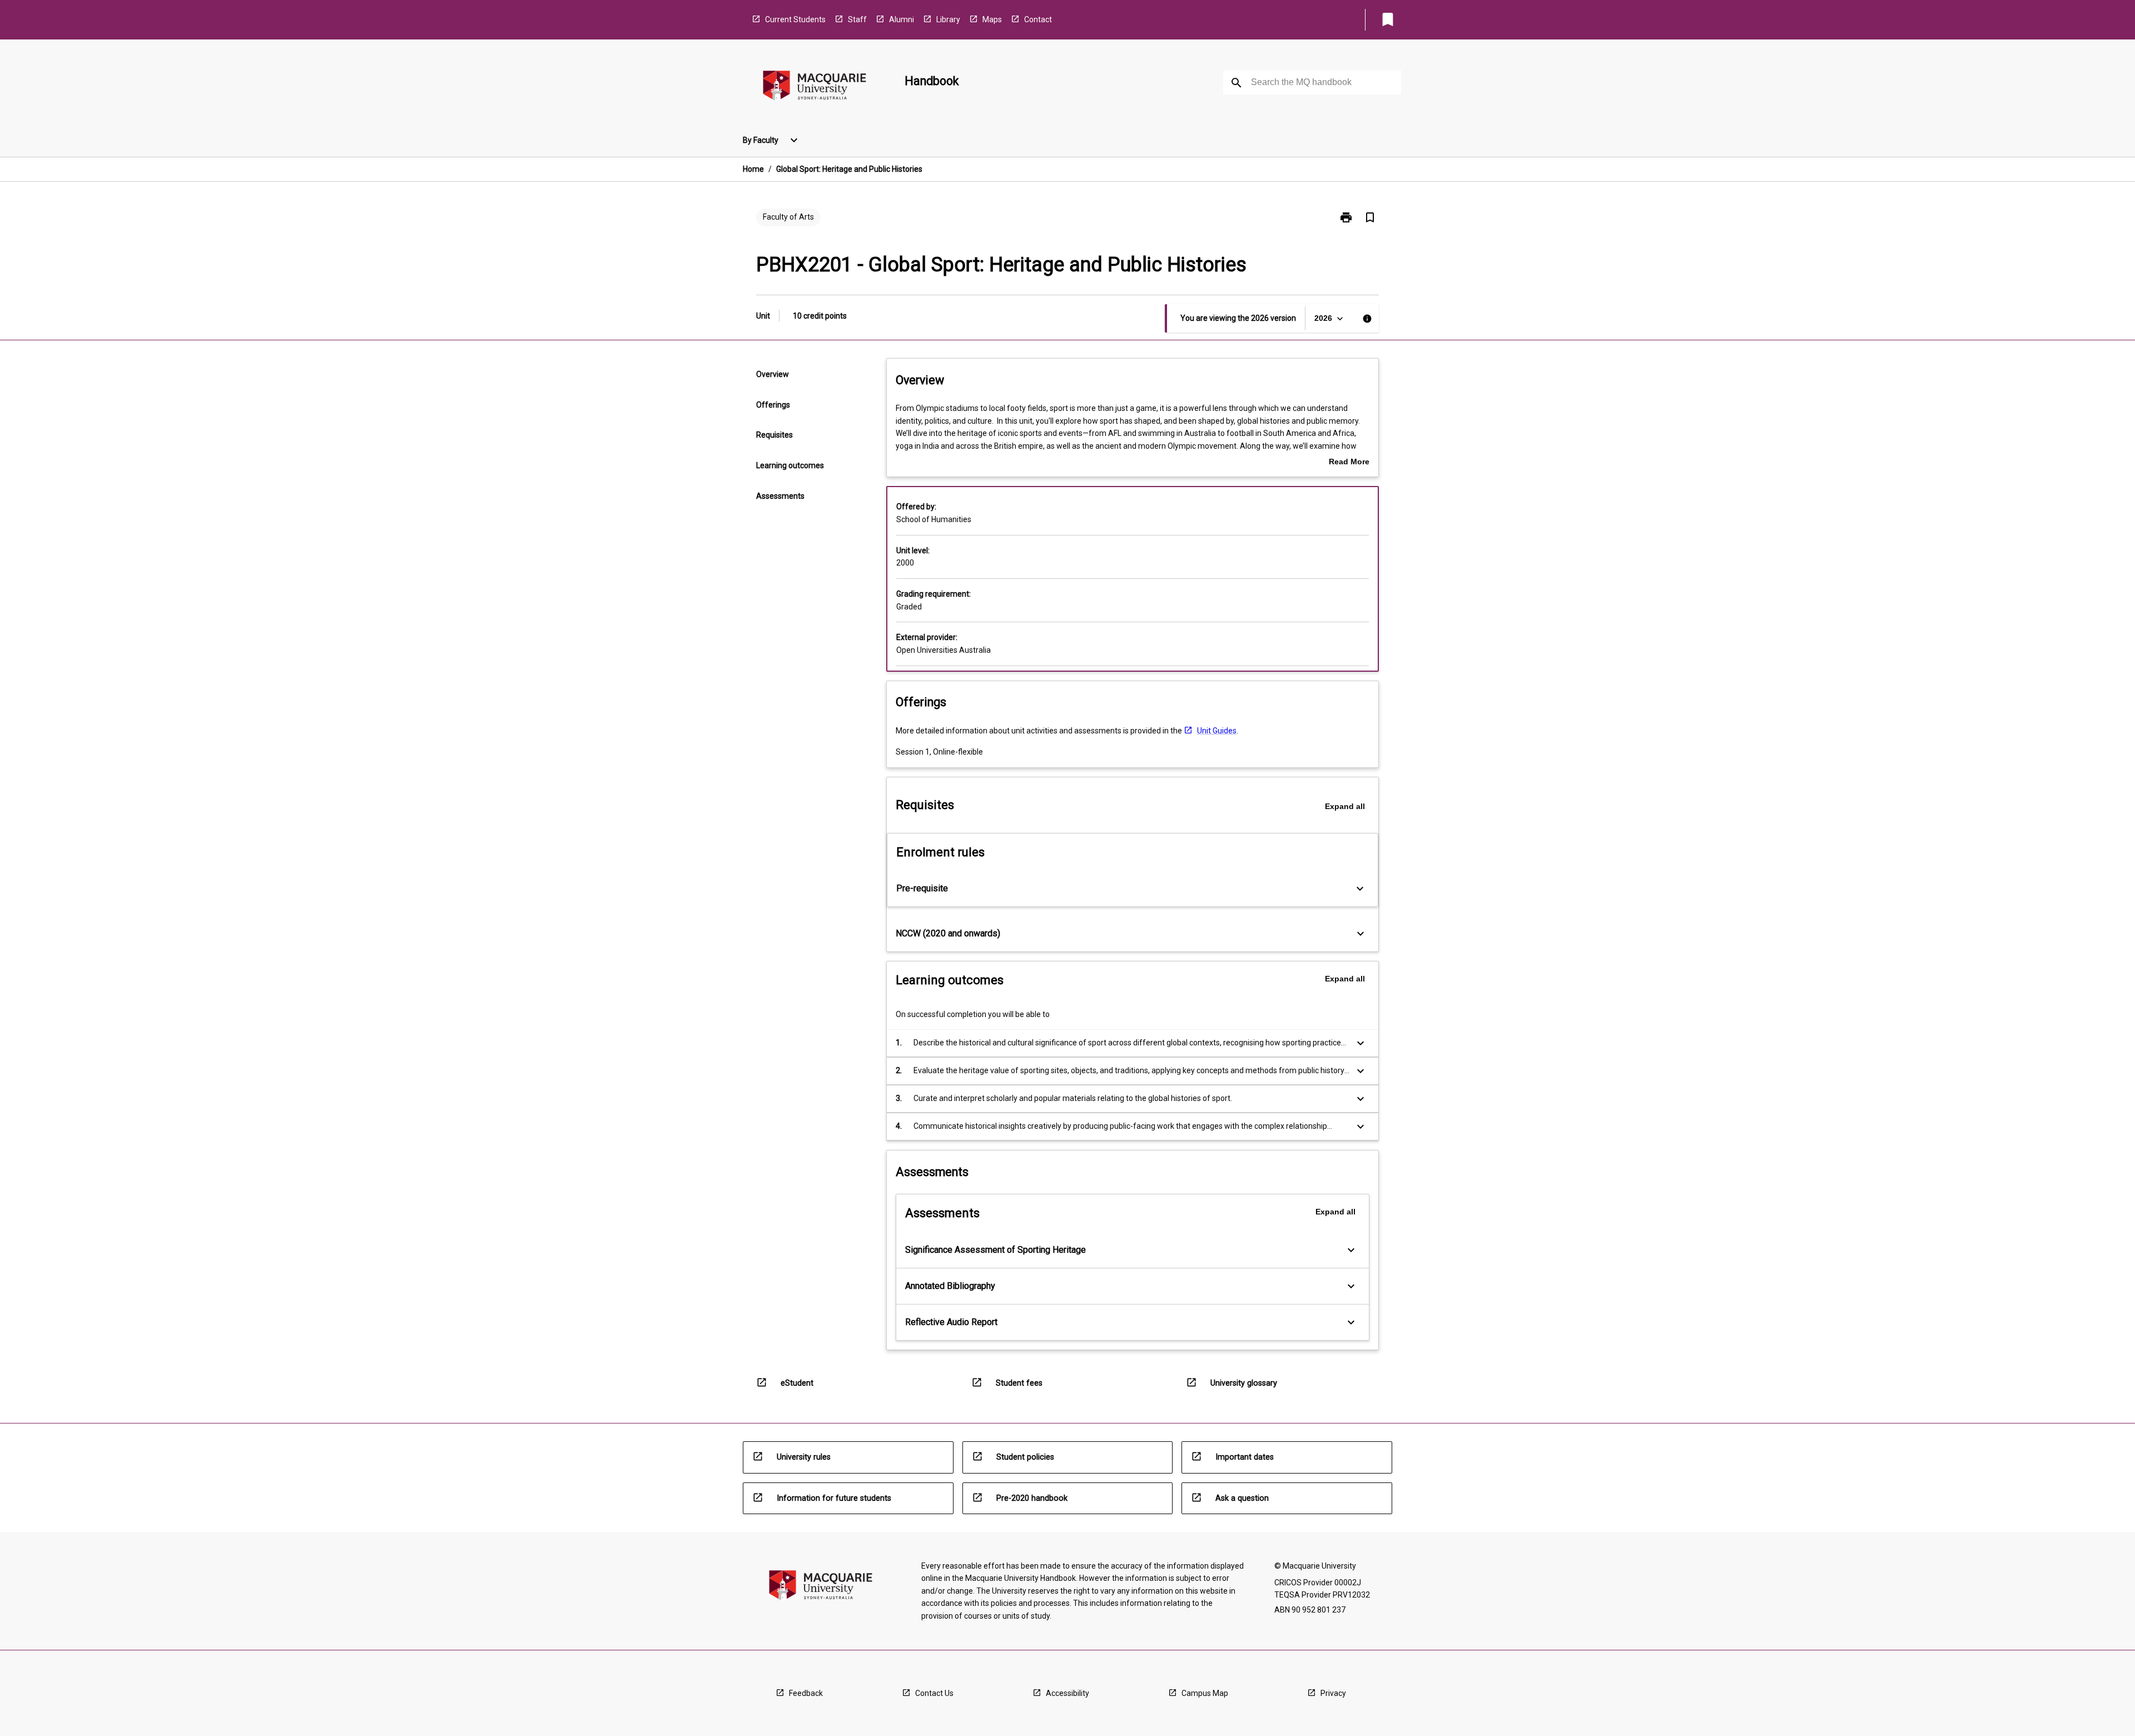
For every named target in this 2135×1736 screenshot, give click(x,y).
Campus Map (1205, 1693)
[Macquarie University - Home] (815, 88)
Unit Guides (1217, 731)
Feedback (806, 1693)
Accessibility (1067, 1693)
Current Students (795, 19)
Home (753, 169)
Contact (1038, 19)
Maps (992, 19)
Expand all (1345, 806)
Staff (857, 19)
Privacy (1333, 1693)
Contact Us (934, 1693)
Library (948, 19)
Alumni (902, 19)
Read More (1349, 463)
